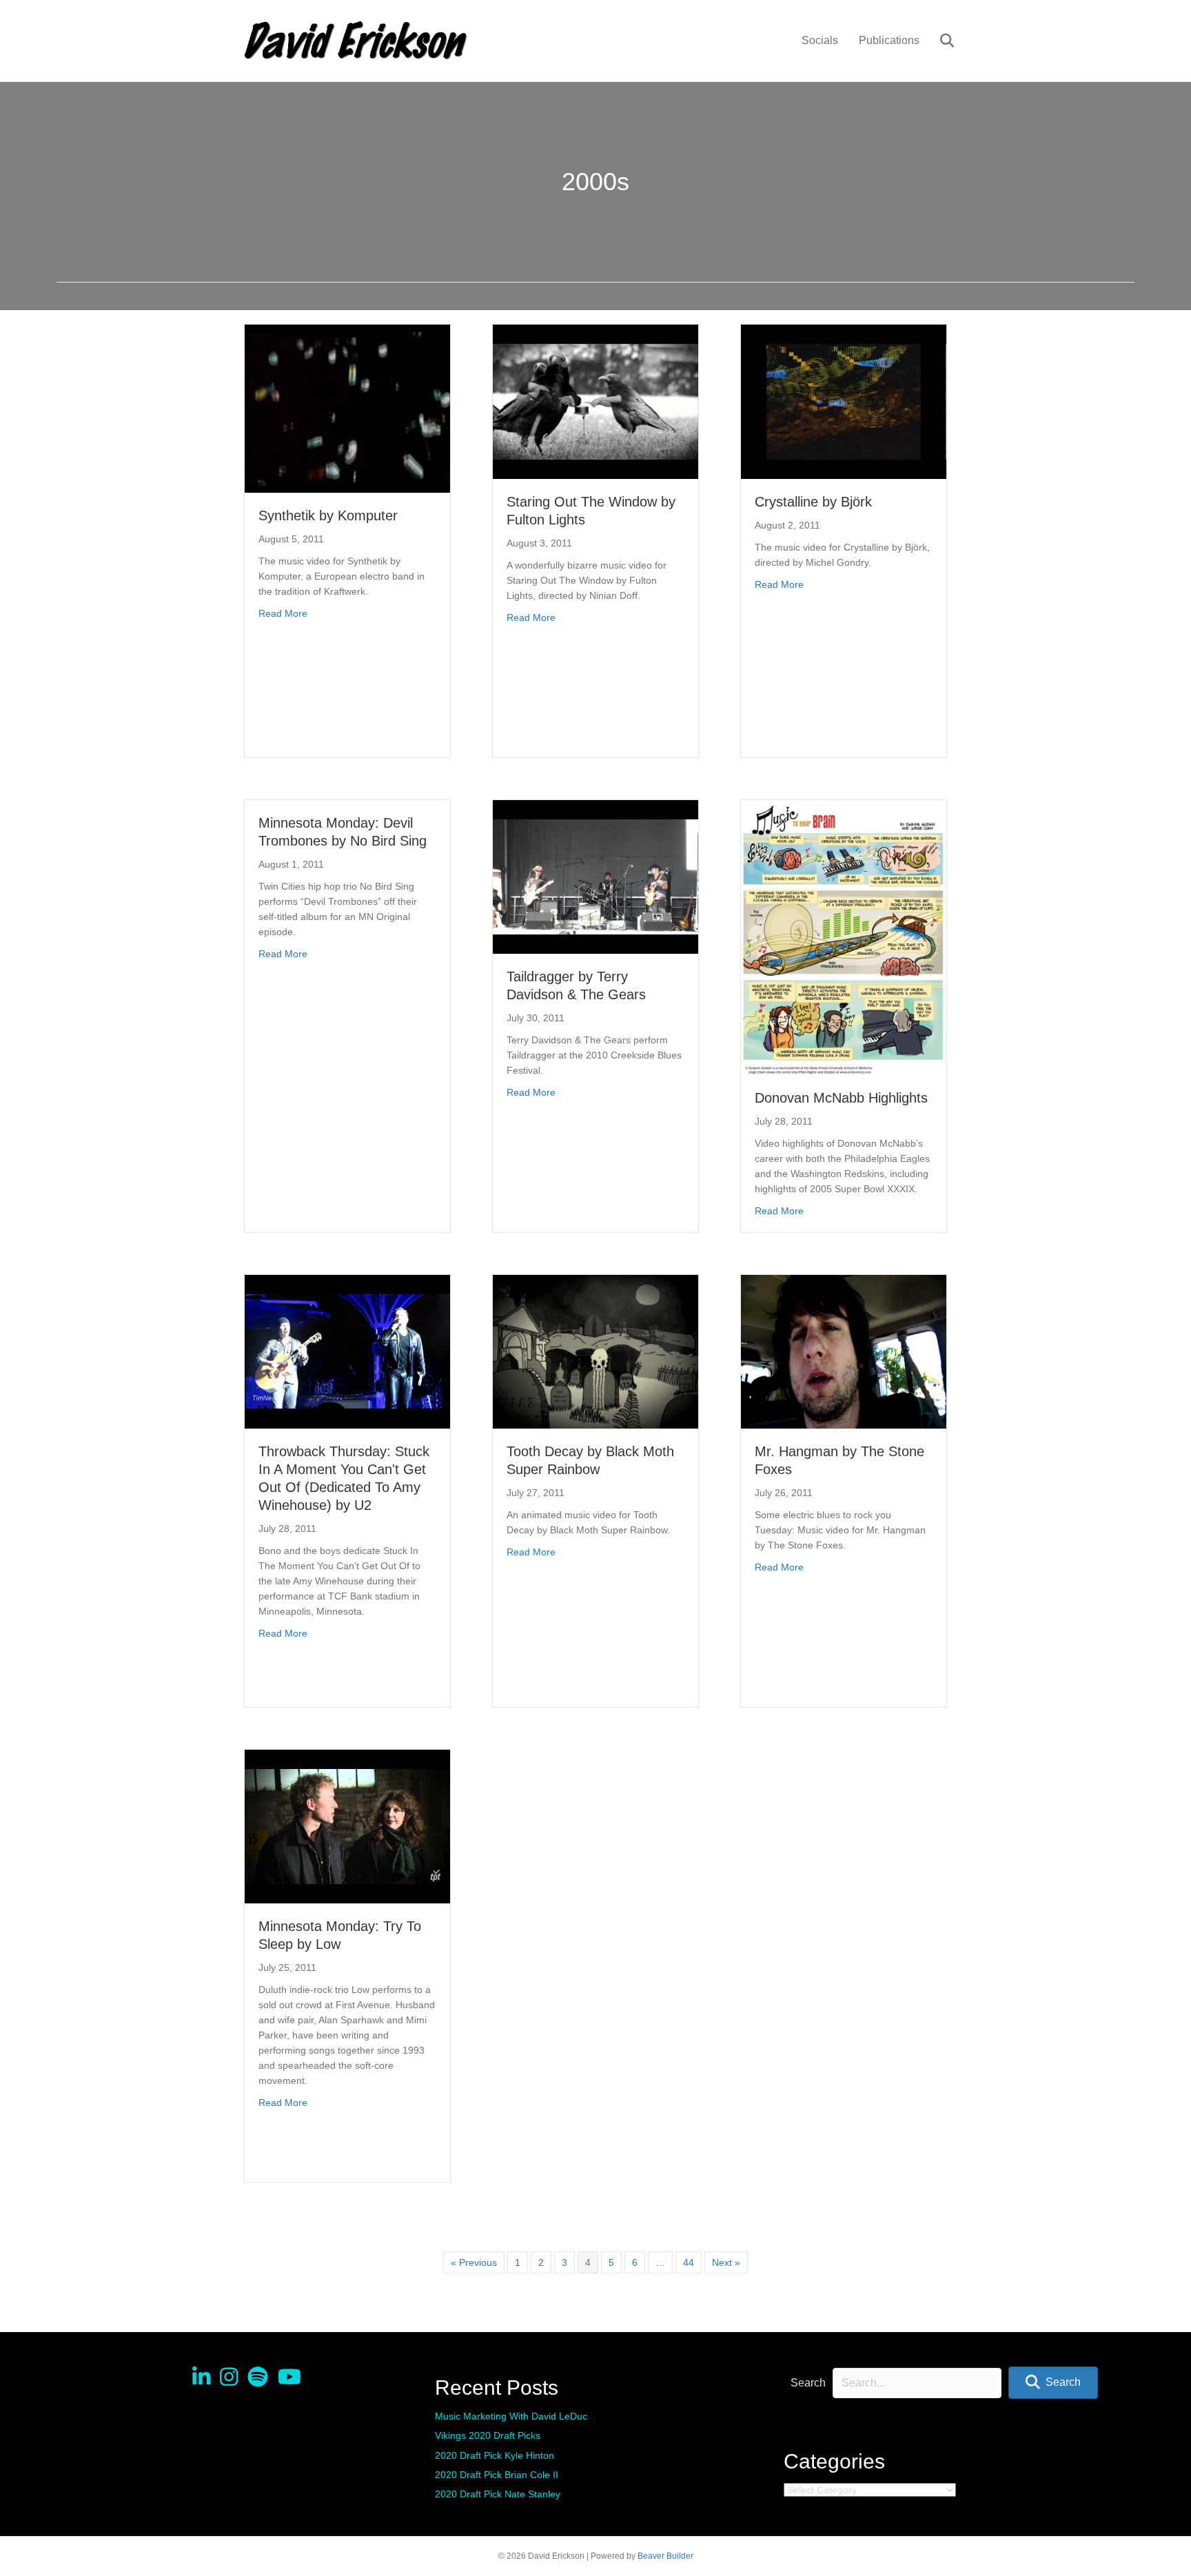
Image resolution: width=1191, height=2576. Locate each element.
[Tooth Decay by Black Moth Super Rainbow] (595, 1351)
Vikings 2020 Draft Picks (488, 2435)
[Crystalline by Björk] (844, 401)
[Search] (938, 41)
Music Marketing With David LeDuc (511, 2416)
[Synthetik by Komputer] (347, 408)
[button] (1053, 2383)
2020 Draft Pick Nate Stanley (498, 2494)
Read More (283, 613)
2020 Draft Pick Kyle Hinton (495, 2455)
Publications (889, 40)
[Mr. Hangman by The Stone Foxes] (844, 1351)
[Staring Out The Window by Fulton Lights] (595, 401)
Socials (820, 40)
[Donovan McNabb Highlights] (844, 937)
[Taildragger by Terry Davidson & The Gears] (595, 876)
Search (808, 2383)
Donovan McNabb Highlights (841, 1098)
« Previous (474, 2262)
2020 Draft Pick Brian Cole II (497, 2475)
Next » (726, 2262)
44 (689, 2262)
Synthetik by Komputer (328, 515)
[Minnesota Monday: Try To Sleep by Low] (347, 1826)
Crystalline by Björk (813, 502)
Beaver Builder (665, 2556)
